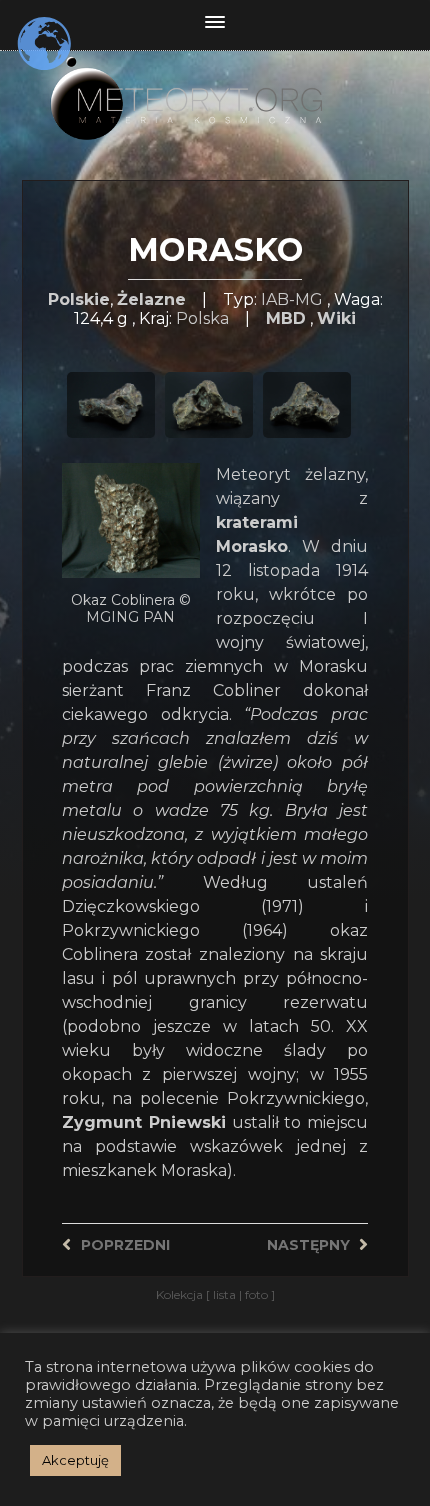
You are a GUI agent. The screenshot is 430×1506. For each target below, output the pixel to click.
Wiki (336, 318)
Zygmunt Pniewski (144, 1122)
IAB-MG (292, 299)
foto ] (258, 1294)
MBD (286, 318)
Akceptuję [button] (75, 1460)
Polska (202, 318)
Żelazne (151, 299)
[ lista (222, 1294)
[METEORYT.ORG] (215, 85)
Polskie (79, 299)
